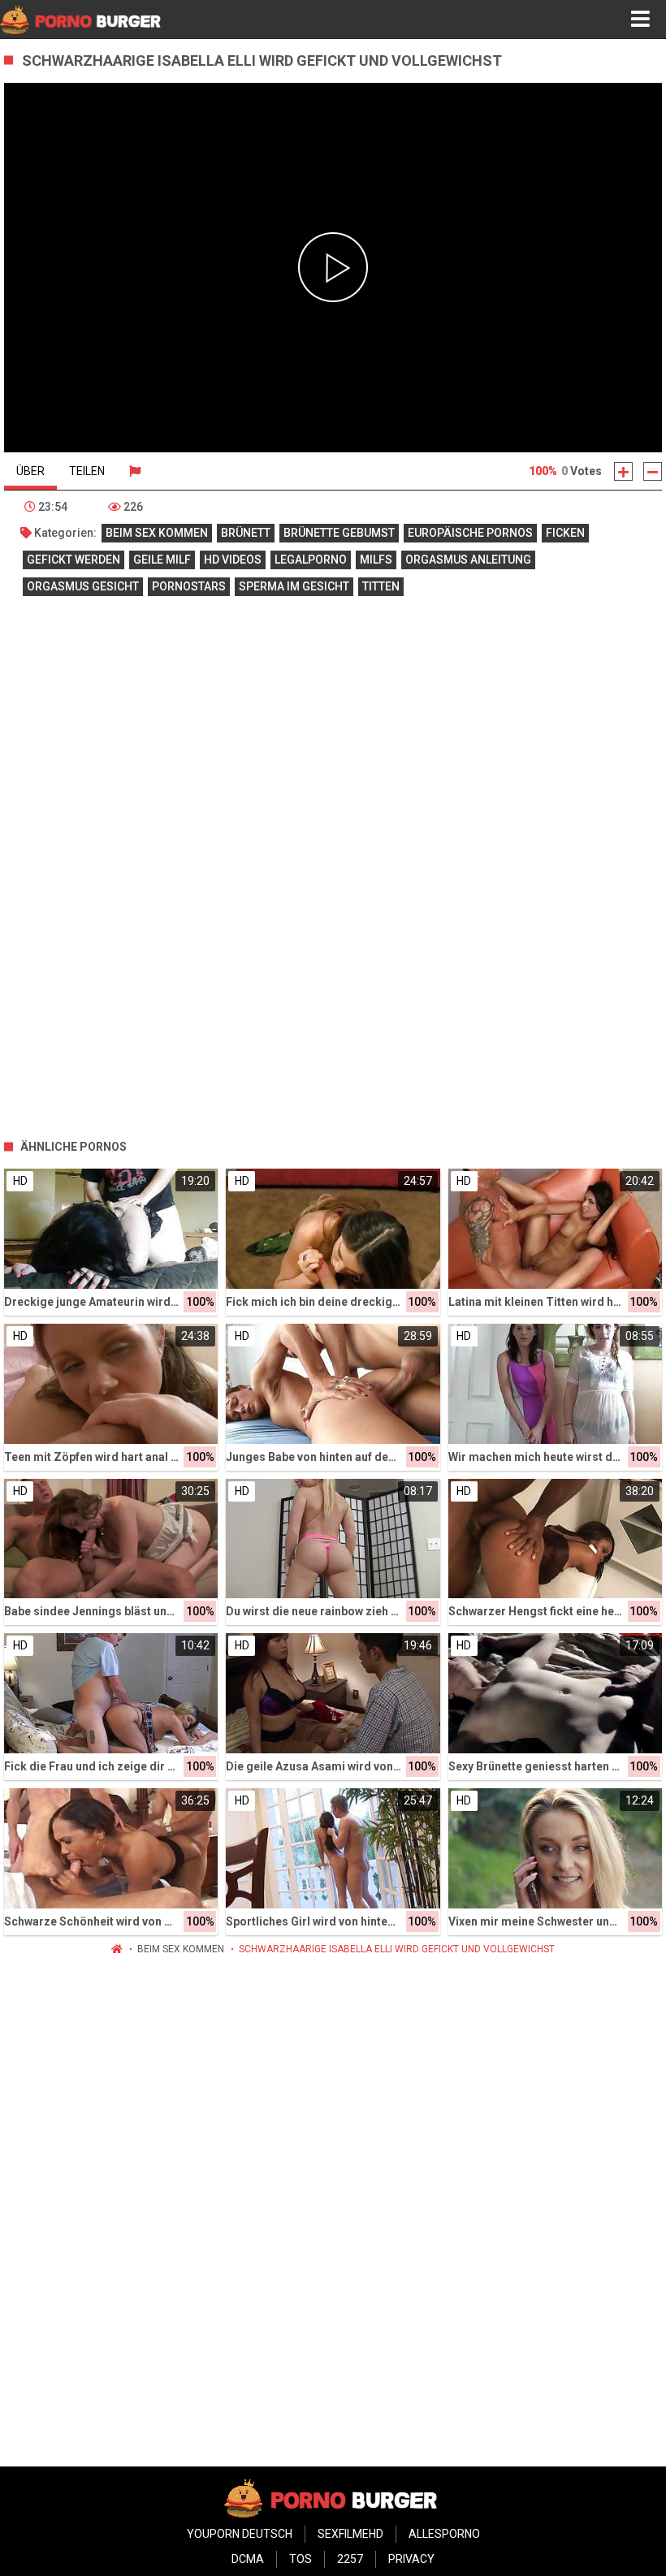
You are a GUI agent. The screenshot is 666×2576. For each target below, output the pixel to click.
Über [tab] (30, 471)
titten (381, 586)
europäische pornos (470, 533)
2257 (350, 2559)
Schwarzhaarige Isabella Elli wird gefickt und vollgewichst (397, 1949)
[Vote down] (653, 471)
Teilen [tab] (87, 471)
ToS (301, 2559)
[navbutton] (640, 19)
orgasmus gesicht (83, 586)
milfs (376, 560)
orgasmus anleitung (468, 560)
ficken (565, 533)
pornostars (189, 586)
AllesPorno (444, 2534)
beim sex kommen (157, 533)
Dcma (248, 2559)
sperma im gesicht (294, 586)
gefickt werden (74, 560)
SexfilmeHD (350, 2534)
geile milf (162, 560)
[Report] (135, 471)
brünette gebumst (339, 533)
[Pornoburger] (82, 19)
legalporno (311, 560)
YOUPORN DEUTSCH (240, 2534)
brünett (246, 533)
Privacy (411, 2559)
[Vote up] (623, 471)
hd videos (233, 560)
